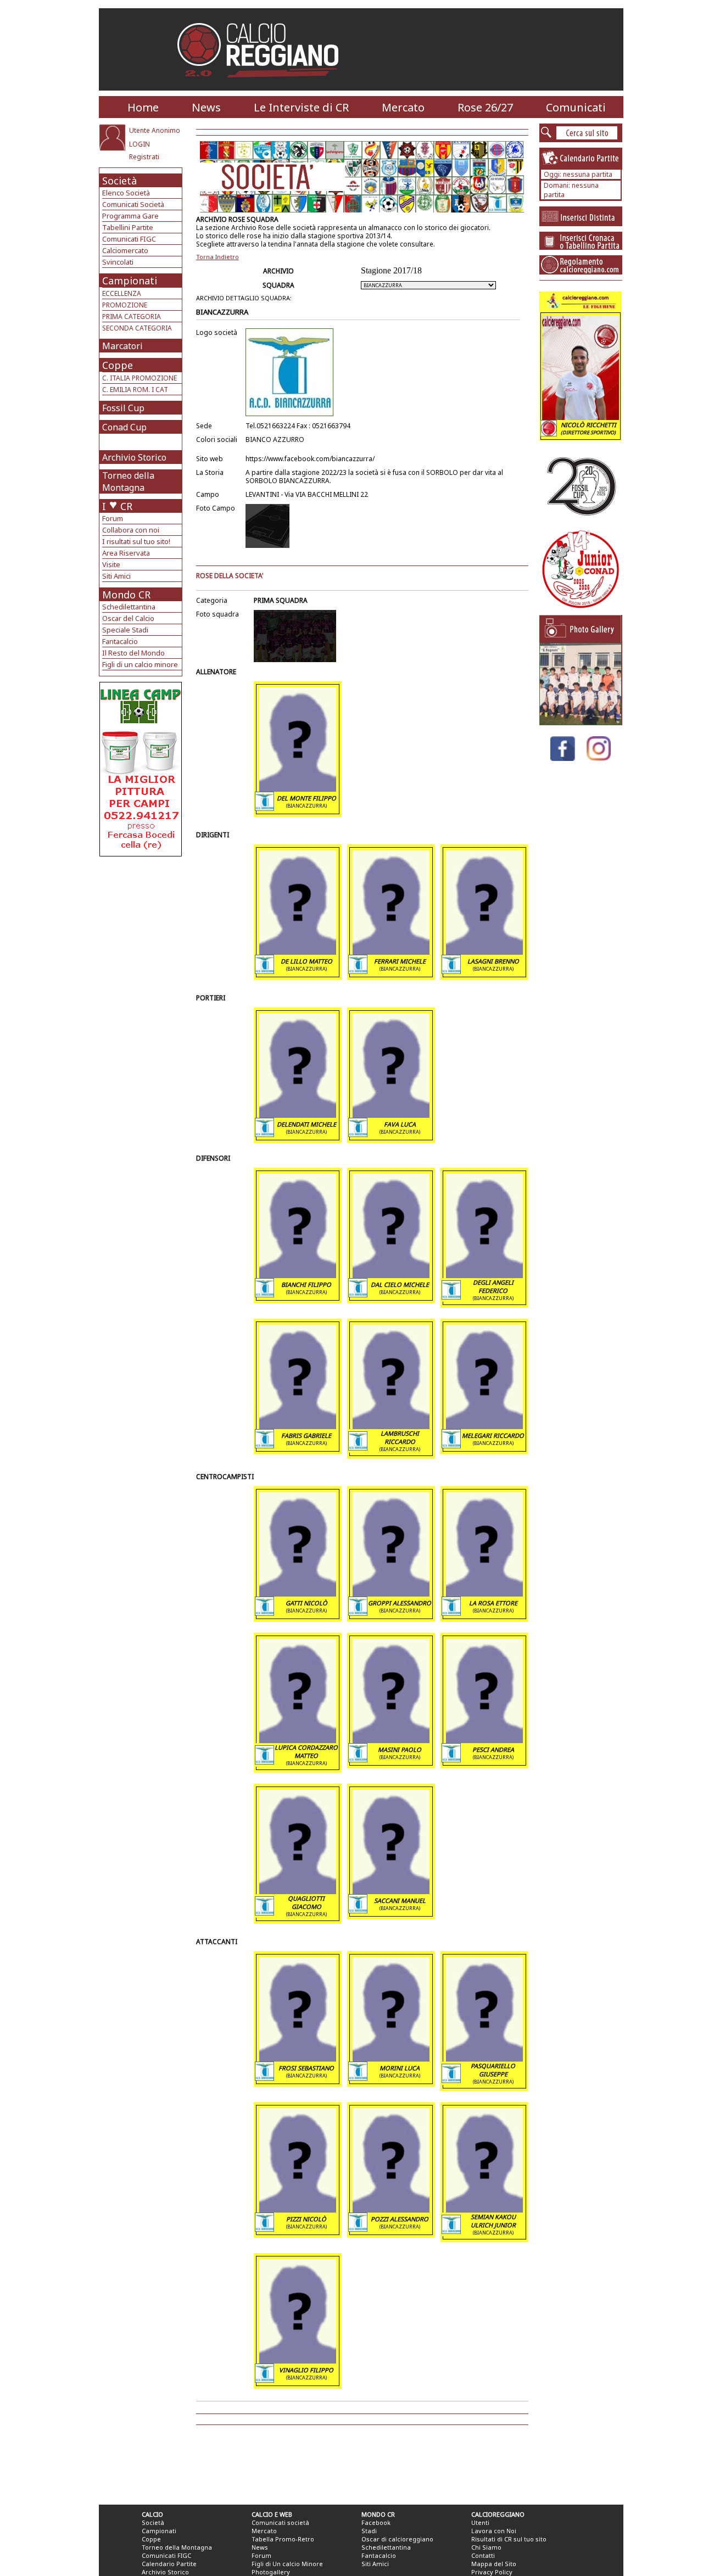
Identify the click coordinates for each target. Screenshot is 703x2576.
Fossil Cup (123, 408)
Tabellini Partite (128, 227)
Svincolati (118, 262)
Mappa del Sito (494, 2564)
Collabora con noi (131, 530)
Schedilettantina (129, 607)
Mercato (403, 107)
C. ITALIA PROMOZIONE (140, 378)
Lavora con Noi (494, 2531)
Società (119, 181)
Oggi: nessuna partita (578, 174)
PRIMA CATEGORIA (132, 317)
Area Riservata (126, 553)
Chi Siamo (486, 2547)
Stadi (369, 2531)
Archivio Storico (134, 457)
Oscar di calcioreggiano (397, 2539)
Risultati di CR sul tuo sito (509, 2539)
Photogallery (271, 2572)
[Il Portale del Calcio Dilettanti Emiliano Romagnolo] (262, 85)
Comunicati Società (133, 204)
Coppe (118, 365)
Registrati (144, 157)
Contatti (483, 2555)
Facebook (376, 2522)
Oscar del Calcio (128, 618)
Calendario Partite (169, 2564)
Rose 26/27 (485, 107)
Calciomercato (125, 250)
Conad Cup (124, 427)
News (206, 107)
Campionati (130, 281)
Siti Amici (116, 576)
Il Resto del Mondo (133, 653)
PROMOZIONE (125, 305)
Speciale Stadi (125, 630)
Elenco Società (126, 193)
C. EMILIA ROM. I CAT (135, 390)
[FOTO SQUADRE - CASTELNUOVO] (581, 722)
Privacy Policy (492, 2572)
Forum (113, 518)
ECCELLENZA (122, 293)
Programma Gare (130, 216)
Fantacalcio (120, 641)
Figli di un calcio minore (140, 664)
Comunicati (576, 107)
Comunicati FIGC (129, 239)
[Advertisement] (142, 944)
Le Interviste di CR (301, 107)
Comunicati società (280, 2522)
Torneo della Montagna (128, 481)
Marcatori (122, 346)
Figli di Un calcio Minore (287, 2564)
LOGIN (140, 144)
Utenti (480, 2522)
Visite (111, 564)
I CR (117, 506)
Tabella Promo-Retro (283, 2539)
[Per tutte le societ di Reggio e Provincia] (141, 853)
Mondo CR (126, 595)
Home (143, 107)
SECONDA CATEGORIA (137, 328)
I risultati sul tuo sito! (136, 541)
